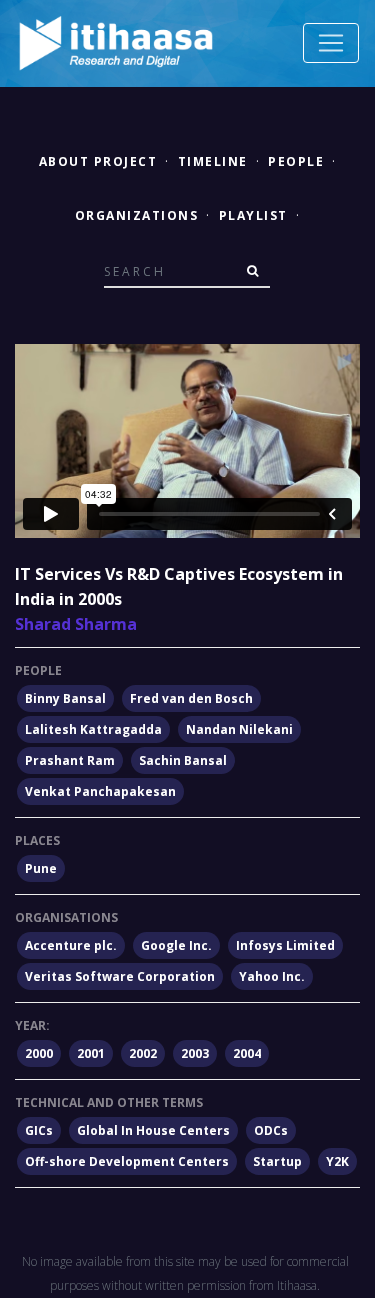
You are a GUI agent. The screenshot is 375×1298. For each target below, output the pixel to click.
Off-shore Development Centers (127, 1161)
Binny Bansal (65, 698)
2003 (195, 1053)
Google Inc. (176, 945)
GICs (39, 1130)
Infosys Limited (285, 945)
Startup (277, 1161)
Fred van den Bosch (191, 698)
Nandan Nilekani (239, 729)
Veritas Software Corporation (120, 976)
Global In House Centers (153, 1130)
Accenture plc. (71, 945)
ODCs (271, 1130)
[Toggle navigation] (331, 43)
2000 (39, 1053)
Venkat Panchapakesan (100, 791)
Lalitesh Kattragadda (93, 729)
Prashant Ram (70, 760)
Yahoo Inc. (272, 976)
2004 (247, 1053)
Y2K (337, 1161)
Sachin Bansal (183, 760)
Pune (41, 868)
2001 (91, 1053)
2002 (143, 1053)
